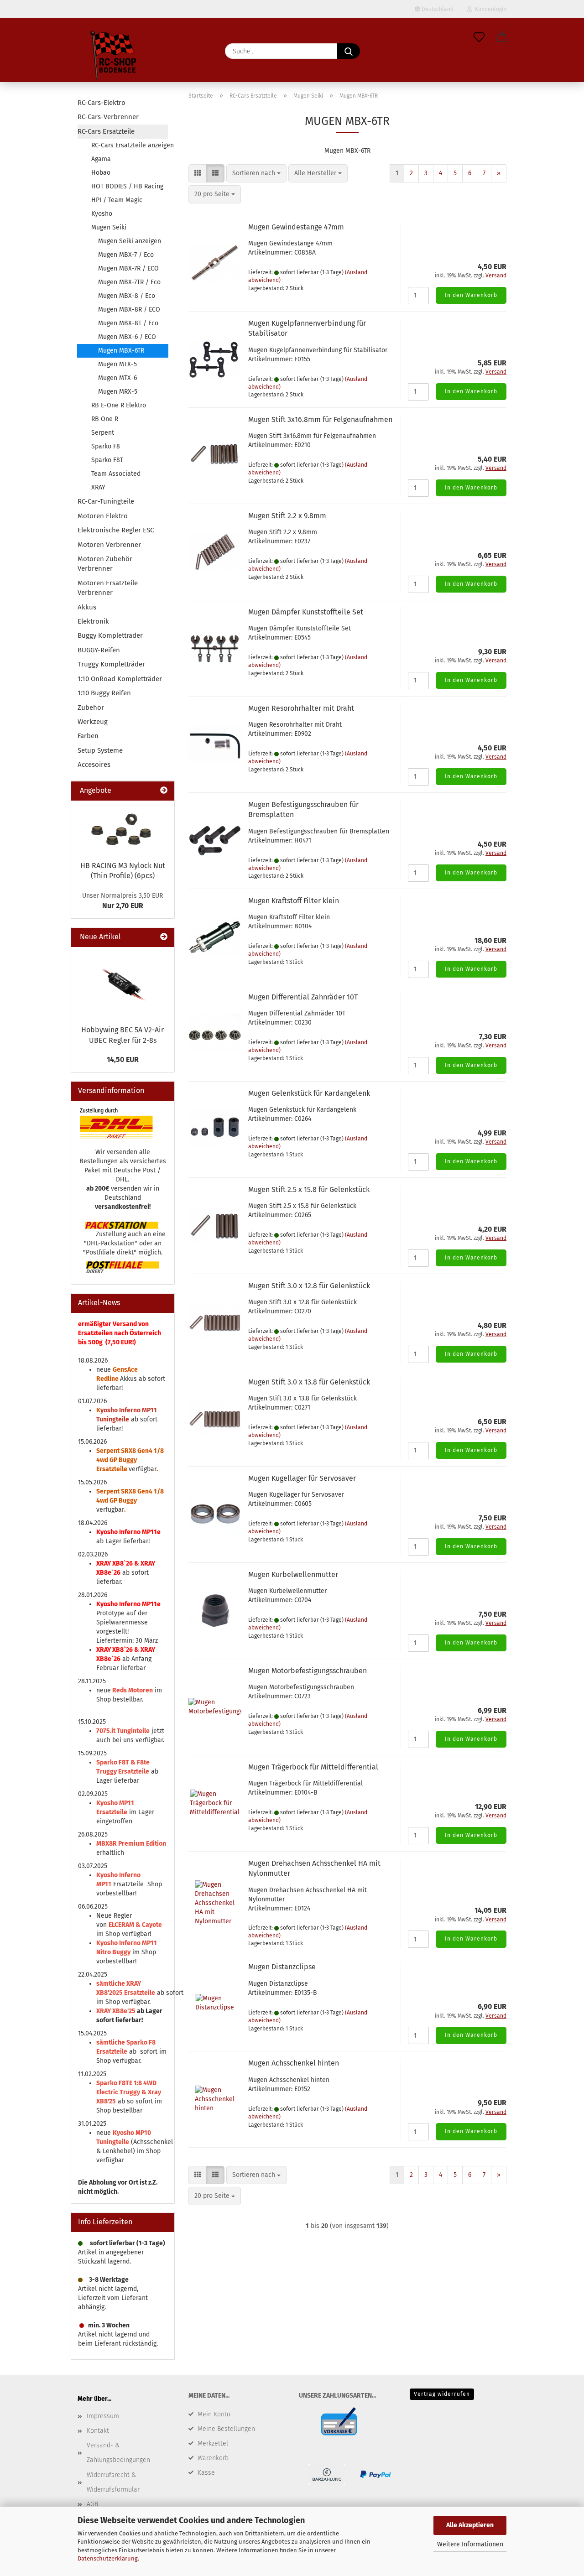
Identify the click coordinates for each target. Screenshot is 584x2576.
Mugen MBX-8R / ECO (129, 310)
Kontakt (98, 2431)
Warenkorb (213, 2458)
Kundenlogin (489, 9)
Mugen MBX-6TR (121, 351)
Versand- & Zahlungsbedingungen (118, 2453)
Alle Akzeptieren (470, 2525)
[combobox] (256, 173)
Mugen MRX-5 (118, 392)
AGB (92, 2504)
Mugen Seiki (109, 227)
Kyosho (102, 214)
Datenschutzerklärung (108, 2558)
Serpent (103, 433)
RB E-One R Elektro (119, 405)
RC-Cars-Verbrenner (108, 117)
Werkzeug (93, 722)
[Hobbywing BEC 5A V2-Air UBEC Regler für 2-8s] (123, 984)
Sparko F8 (106, 446)
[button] (502, 37)
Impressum (103, 2416)
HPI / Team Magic (117, 200)
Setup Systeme (100, 750)
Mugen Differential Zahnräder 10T (303, 997)
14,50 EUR (123, 1059)
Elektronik (93, 621)
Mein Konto (214, 2414)
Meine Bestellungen (226, 2429)
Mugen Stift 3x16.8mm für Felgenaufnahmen (320, 419)
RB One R (105, 419)
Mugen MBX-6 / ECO (127, 337)
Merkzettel (213, 2443)
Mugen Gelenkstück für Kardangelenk (309, 1093)
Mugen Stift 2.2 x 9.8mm (287, 516)
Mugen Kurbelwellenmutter (293, 1574)
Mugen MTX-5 (117, 364)
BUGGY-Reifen (99, 650)
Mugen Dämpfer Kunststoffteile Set (306, 612)
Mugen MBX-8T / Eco (128, 323)
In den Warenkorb (471, 295)
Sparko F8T (107, 460)
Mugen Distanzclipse (282, 1967)
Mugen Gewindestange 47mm (296, 227)
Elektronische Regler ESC (116, 530)
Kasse (206, 2473)
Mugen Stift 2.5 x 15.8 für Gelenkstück (309, 1189)
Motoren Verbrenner (109, 545)
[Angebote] (164, 791)
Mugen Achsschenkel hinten (294, 2063)
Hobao (101, 173)
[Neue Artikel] (164, 937)
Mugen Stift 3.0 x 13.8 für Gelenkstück (309, 1382)
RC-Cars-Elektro (102, 103)
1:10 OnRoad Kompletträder (120, 679)
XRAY (98, 487)
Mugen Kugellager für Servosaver (302, 1478)
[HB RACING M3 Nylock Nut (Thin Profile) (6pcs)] (123, 828)
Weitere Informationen (470, 2544)
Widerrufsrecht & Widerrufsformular (113, 2482)
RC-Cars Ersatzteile (106, 131)
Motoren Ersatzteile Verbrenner (108, 588)
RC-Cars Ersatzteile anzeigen (130, 145)
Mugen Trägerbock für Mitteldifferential (313, 1767)
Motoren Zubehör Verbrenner (105, 564)
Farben (88, 736)
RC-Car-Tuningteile (106, 501)
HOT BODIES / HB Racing (127, 186)
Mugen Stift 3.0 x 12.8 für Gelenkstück (309, 1286)
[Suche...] (349, 51)
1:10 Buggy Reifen (104, 693)
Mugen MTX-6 (117, 378)
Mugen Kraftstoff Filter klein (294, 901)
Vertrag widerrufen (442, 2394)
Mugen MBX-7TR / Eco (129, 282)
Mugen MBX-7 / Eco (126, 255)
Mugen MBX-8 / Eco (127, 296)
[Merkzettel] (479, 37)
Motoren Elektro (103, 516)
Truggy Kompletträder (111, 664)
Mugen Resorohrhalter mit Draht (301, 708)
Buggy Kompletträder (110, 635)
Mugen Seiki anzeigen (130, 241)
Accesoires (94, 765)
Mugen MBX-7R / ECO (128, 268)
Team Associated (116, 474)
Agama (101, 159)
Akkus (87, 607)
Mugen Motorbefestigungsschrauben (308, 1671)
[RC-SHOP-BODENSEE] (114, 57)
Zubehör (91, 708)
